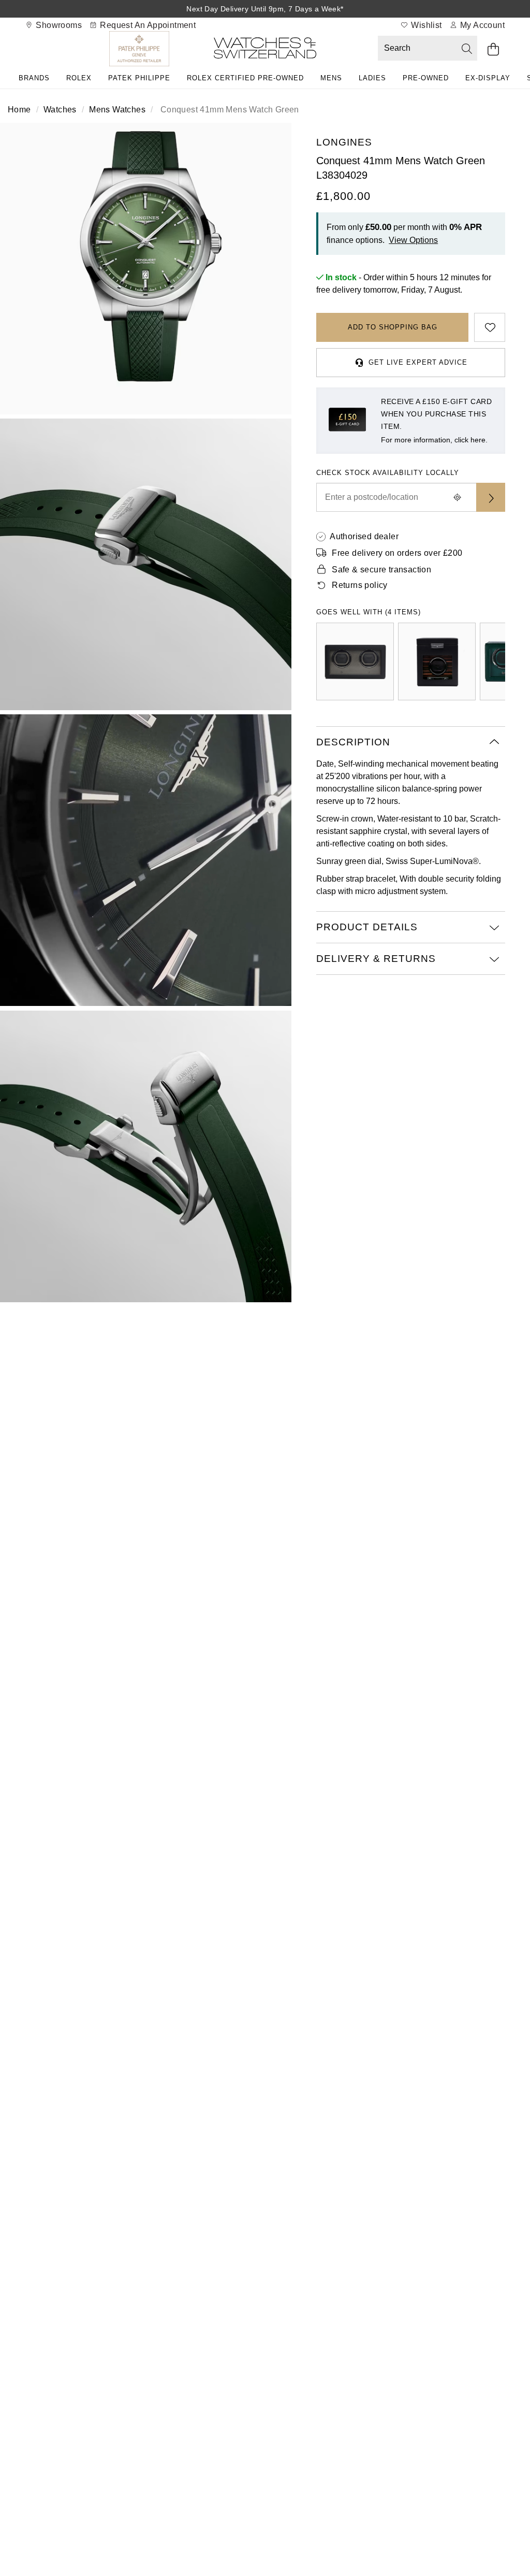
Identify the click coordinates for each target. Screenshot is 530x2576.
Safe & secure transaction (381, 570)
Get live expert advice (418, 362)
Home (19, 110)
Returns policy (360, 585)
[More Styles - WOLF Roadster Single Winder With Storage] (437, 661)
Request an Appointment (147, 25)
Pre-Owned (426, 78)
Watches (60, 110)
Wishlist (425, 25)
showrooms (58, 25)
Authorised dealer (364, 536)
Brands (34, 78)
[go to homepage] (265, 50)
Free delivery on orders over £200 (397, 553)
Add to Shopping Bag (393, 327)
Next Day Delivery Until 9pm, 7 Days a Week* (265, 9)
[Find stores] (491, 497)
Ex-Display (488, 78)
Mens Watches (117, 110)
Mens (331, 78)
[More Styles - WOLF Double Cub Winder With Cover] (355, 661)
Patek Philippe (139, 78)
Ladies (372, 78)
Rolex (79, 78)
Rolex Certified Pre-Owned (245, 78)
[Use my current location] (458, 497)
